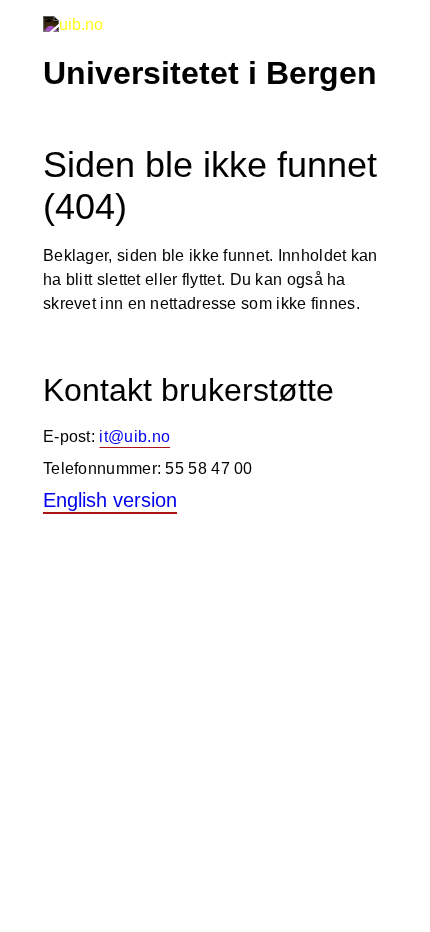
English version (110, 500)
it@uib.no (134, 436)
